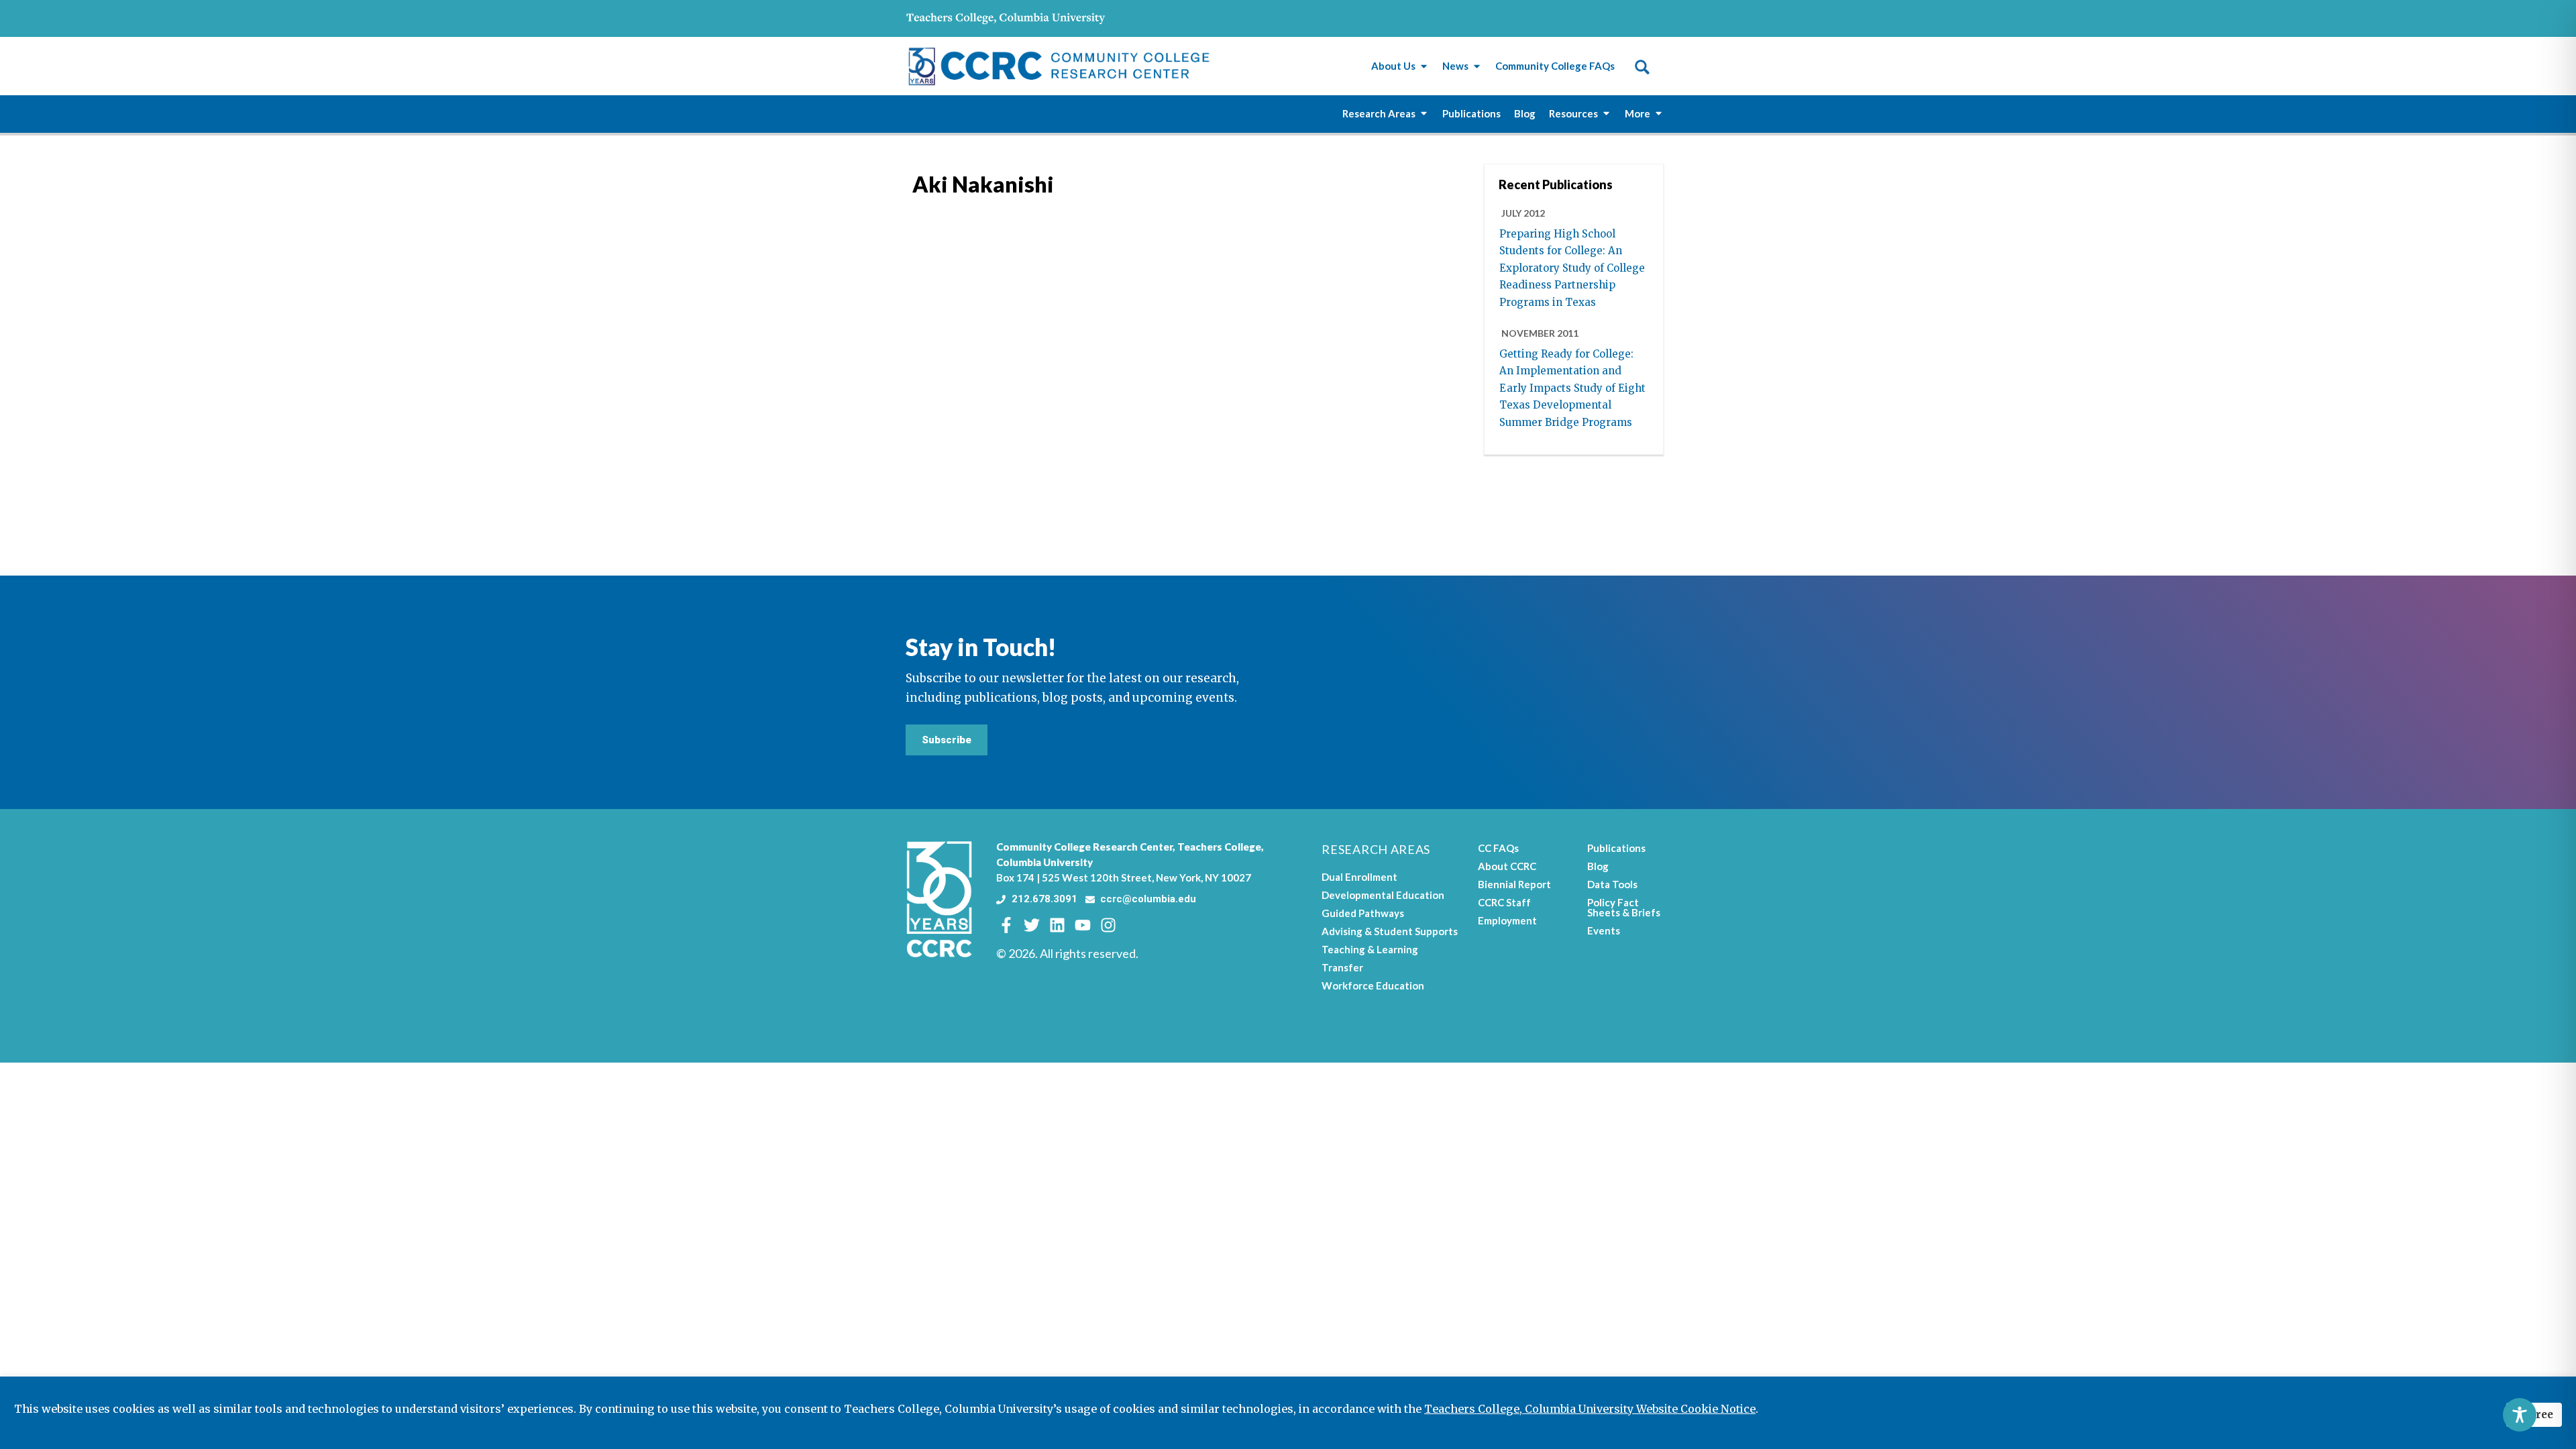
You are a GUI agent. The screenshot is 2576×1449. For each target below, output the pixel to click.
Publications (1616, 848)
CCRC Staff (1504, 902)
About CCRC (1507, 866)
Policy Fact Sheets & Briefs (1624, 907)
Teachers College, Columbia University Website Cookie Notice (1590, 1409)
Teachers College (1219, 847)
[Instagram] (1108, 925)
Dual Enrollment (1359, 877)
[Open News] (1477, 66)
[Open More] (1659, 114)
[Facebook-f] (1006, 925)
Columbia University (1044, 862)
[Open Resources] (1606, 114)
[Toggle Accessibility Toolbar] (2520, 1415)
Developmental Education (1383, 895)
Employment (1507, 920)
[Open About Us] (1424, 66)
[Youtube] (1083, 925)
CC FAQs (1498, 848)
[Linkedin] (1057, 925)
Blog (1598, 866)
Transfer (1342, 967)
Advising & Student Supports (1390, 931)
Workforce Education (1373, 985)
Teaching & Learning (1370, 949)
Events (1604, 930)
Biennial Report (1514, 884)
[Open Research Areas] (1424, 114)
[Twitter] (1032, 925)
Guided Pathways (1363, 913)
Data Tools (1612, 884)
